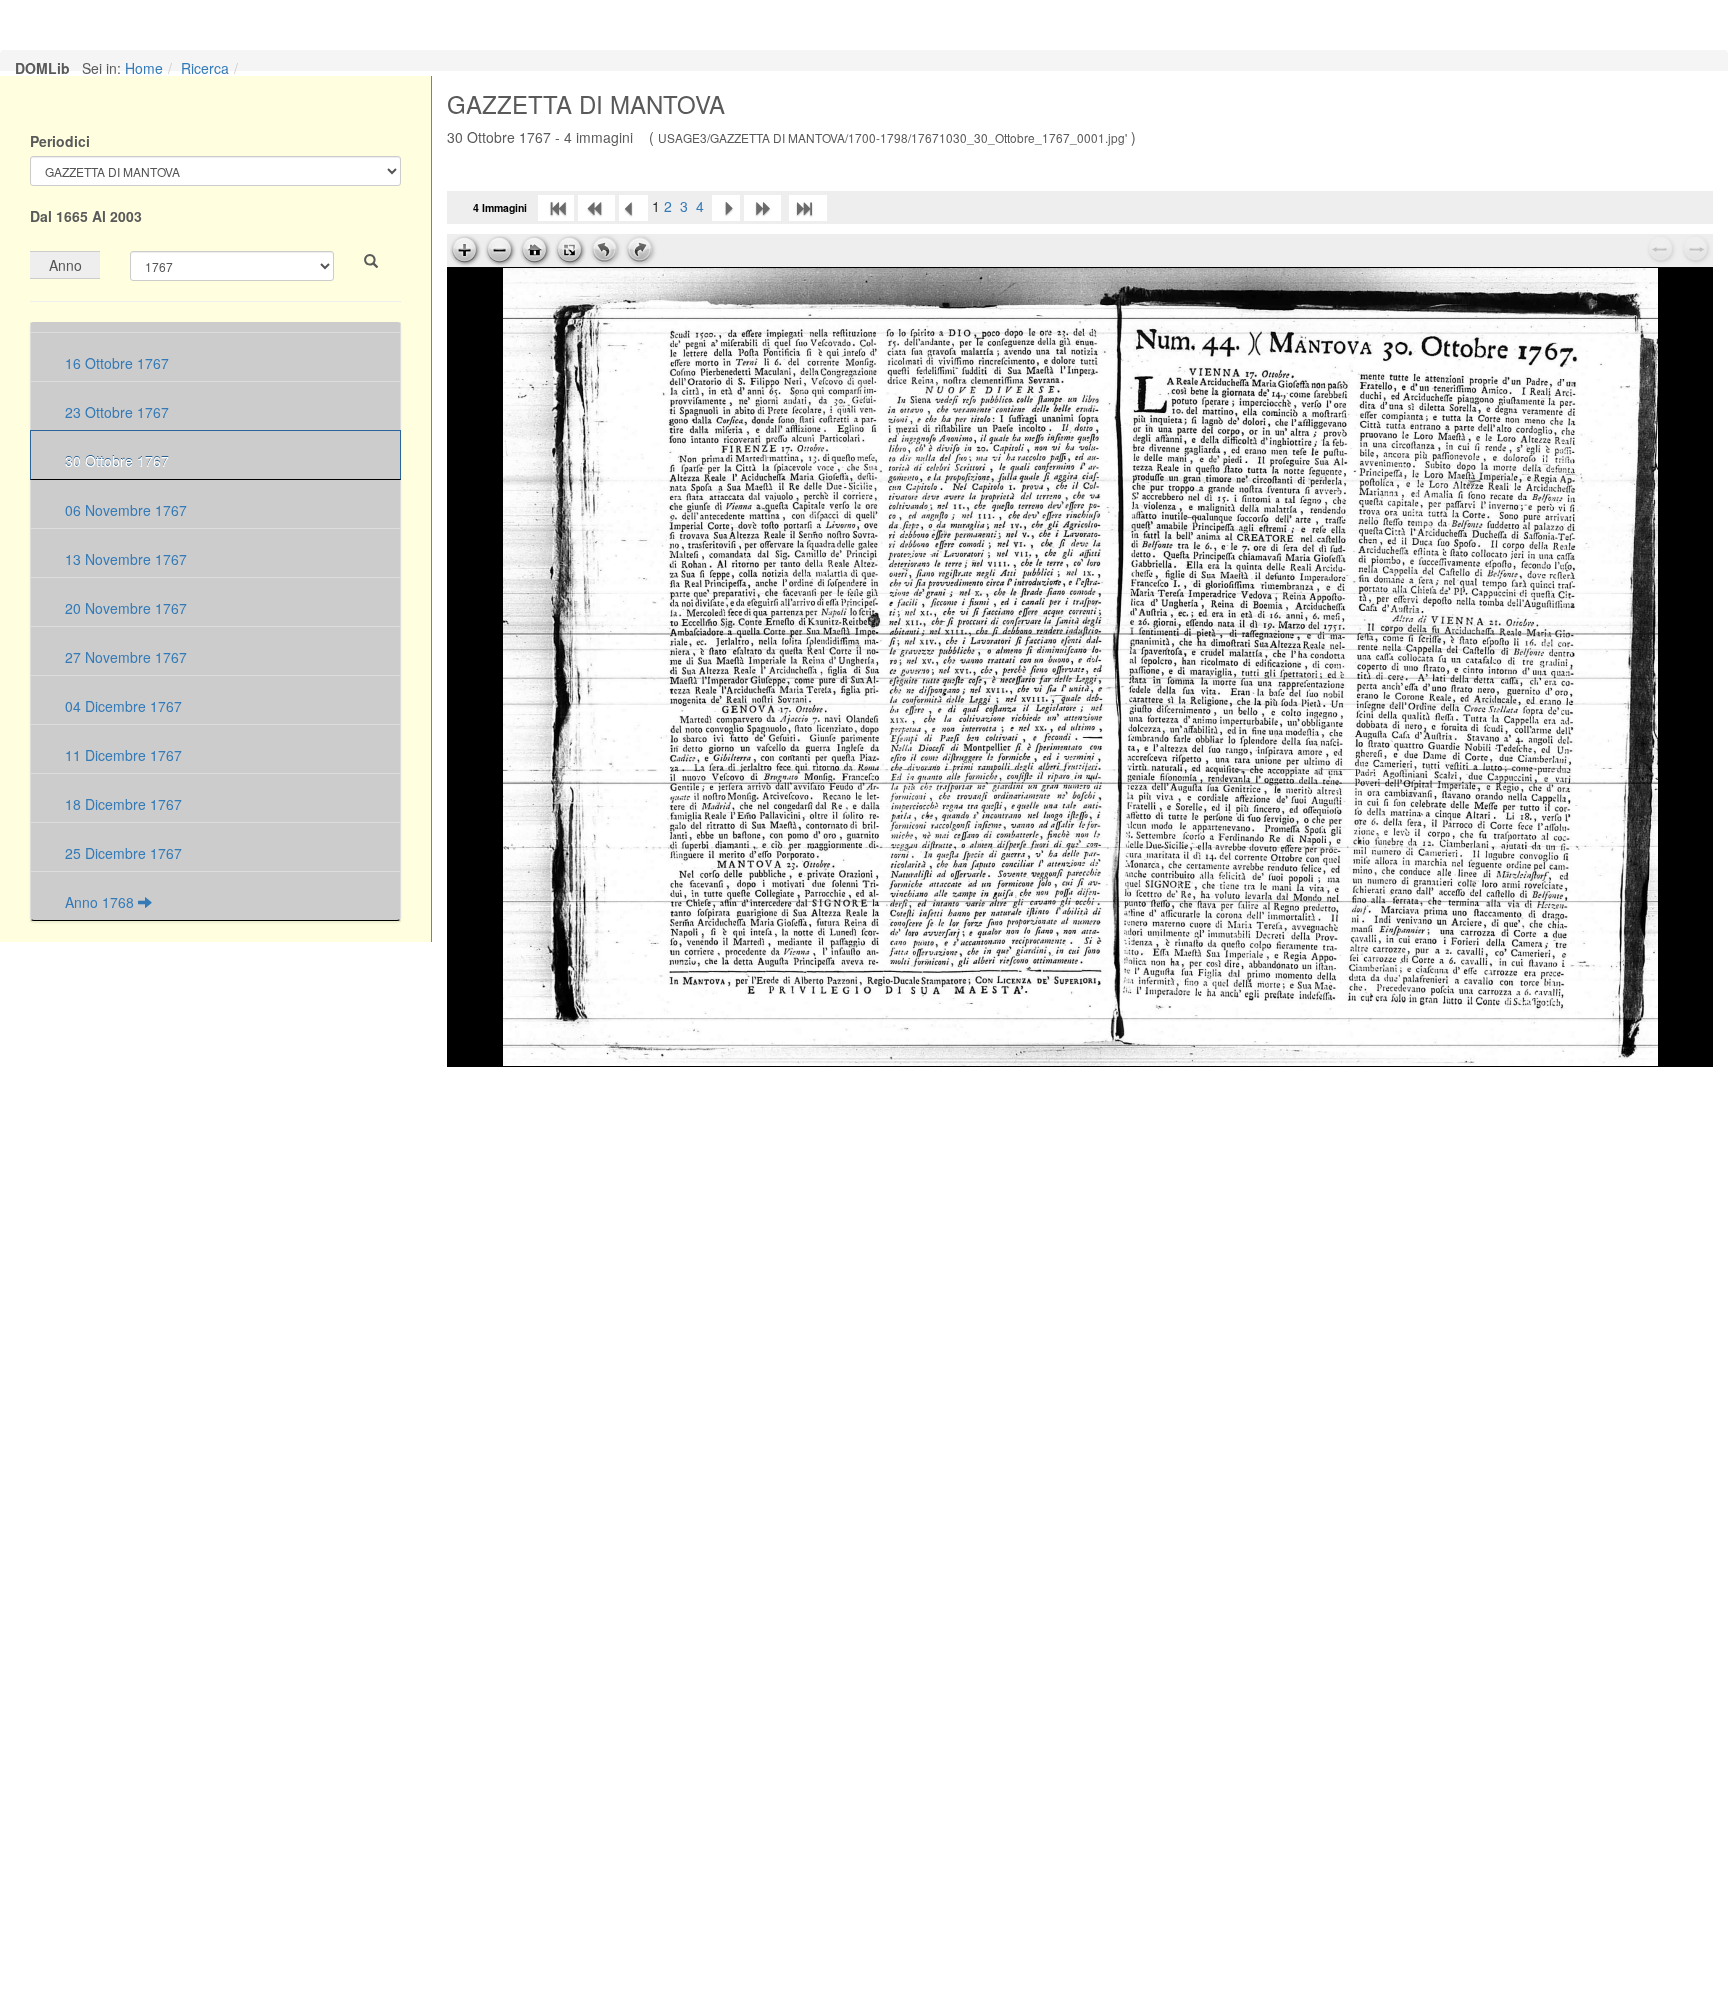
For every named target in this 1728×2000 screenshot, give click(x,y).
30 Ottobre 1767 (115, 461)
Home (144, 68)
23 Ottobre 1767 (115, 412)
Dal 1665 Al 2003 (86, 216)
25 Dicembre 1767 (121, 853)
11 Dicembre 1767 (121, 755)
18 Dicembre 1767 (121, 804)
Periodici (60, 141)
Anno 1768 (99, 902)
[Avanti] (726, 206)
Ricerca (205, 68)
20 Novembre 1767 (124, 608)
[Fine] (808, 206)
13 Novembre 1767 (124, 559)
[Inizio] (556, 206)
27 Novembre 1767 (124, 657)
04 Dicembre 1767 (121, 706)
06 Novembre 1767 (124, 510)
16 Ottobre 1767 (115, 363)
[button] (371, 261)
